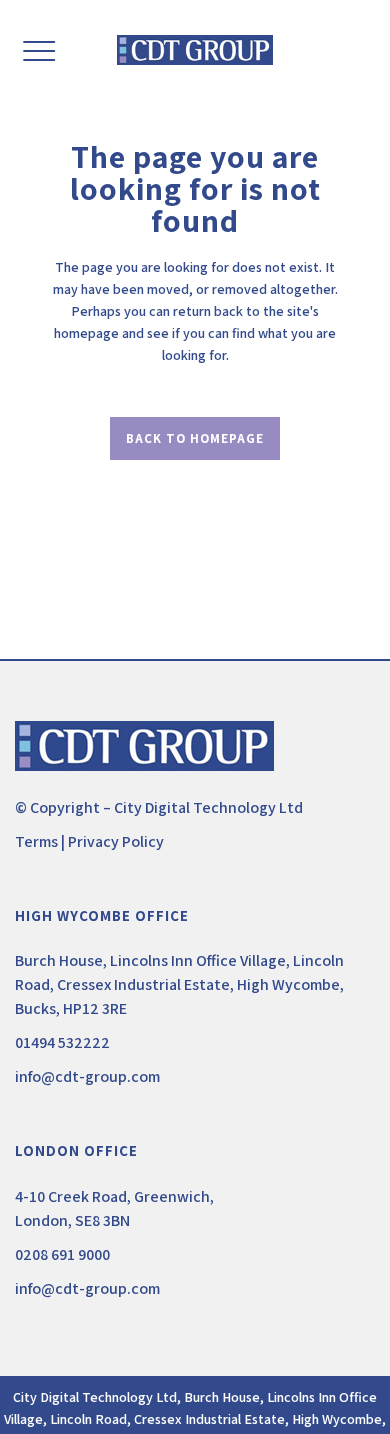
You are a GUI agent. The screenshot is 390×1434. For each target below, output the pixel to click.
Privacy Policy (116, 841)
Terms (36, 841)
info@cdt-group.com (87, 1076)
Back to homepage (195, 438)
